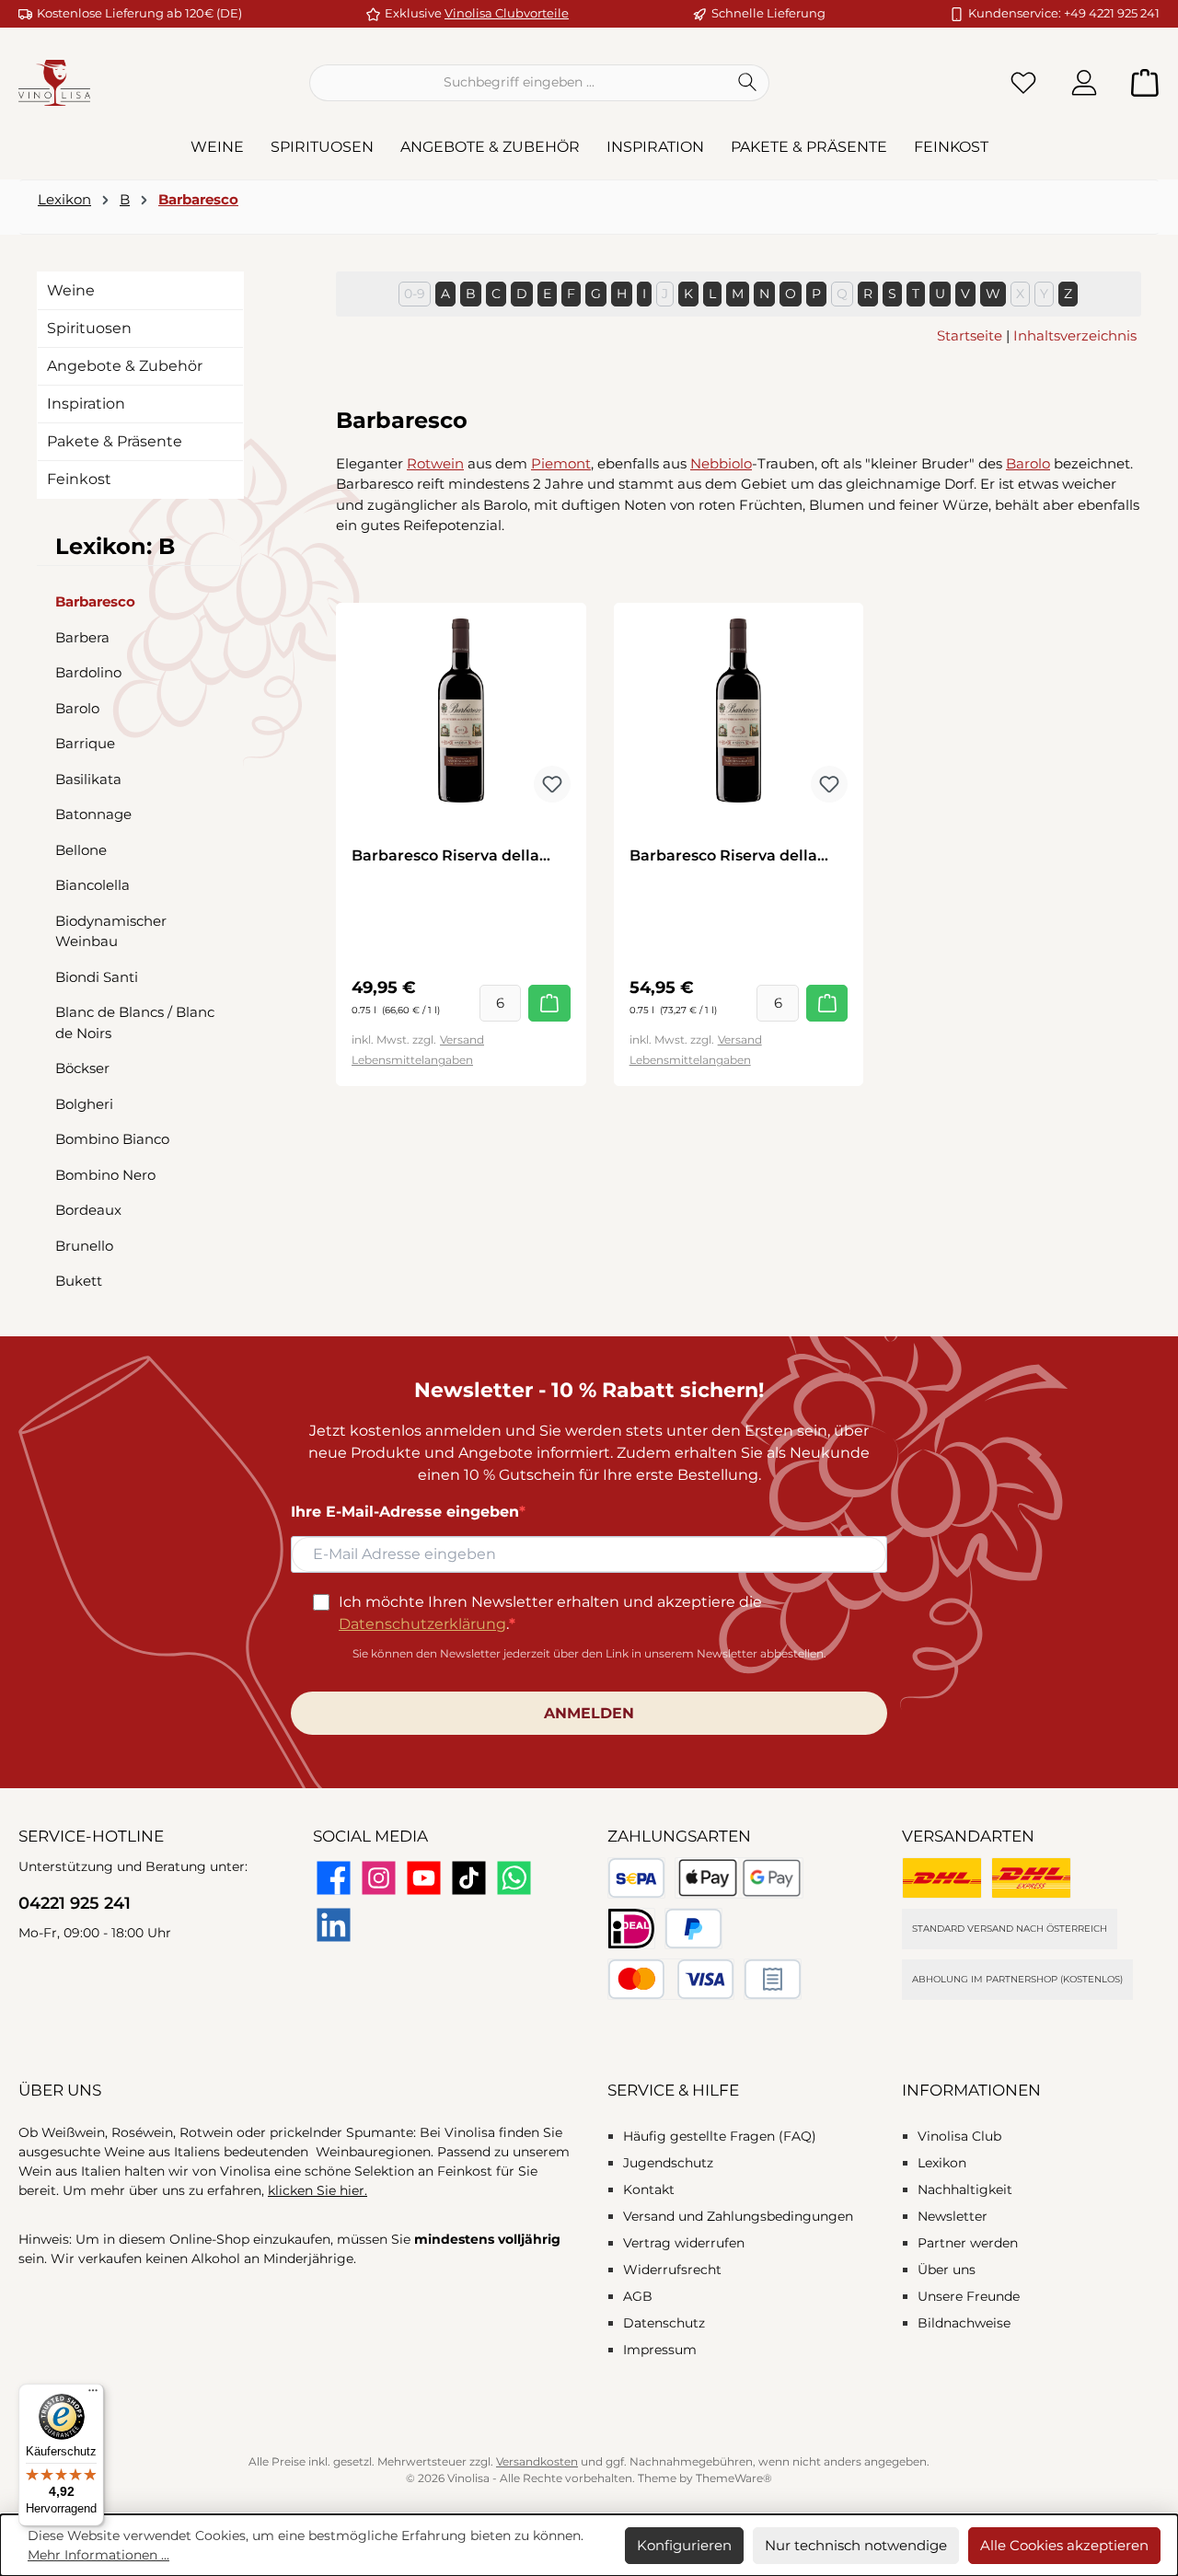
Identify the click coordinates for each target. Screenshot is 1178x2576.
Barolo (77, 708)
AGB (638, 2296)
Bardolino (88, 672)
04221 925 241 (75, 1903)
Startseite (970, 335)
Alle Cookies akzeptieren (1064, 2545)
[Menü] (93, 2395)
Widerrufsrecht (672, 2270)
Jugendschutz (668, 2163)
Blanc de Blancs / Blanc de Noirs (135, 1022)
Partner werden (968, 2243)
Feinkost (79, 479)
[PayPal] (693, 1929)
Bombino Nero (105, 1175)
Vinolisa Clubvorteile (507, 13)
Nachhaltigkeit (965, 2189)
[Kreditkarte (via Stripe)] (671, 1979)
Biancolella (92, 885)
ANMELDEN (589, 1713)
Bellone (81, 850)
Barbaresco (95, 601)
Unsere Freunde (969, 2296)
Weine (71, 290)
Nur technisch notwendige (856, 2545)
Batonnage (93, 814)
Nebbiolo (721, 463)
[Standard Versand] (942, 1878)
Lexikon (942, 2163)
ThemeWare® (734, 2478)
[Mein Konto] (1084, 82)
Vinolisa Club (959, 2136)
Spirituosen (89, 328)
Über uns (947, 2270)
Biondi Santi (97, 977)
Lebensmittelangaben (412, 1060)
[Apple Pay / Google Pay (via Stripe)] (739, 1878)
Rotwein (435, 463)
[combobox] (518, 83)
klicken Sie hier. (318, 2190)
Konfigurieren (684, 2545)
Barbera (82, 637)
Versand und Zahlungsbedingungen (738, 2216)
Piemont (561, 463)
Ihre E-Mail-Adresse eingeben (405, 1512)
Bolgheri (84, 1104)
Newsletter (953, 2216)
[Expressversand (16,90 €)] (1031, 1878)
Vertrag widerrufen (684, 2243)
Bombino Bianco (112, 1139)
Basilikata (88, 779)
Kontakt (649, 2189)
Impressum (660, 2350)
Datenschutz (664, 2323)
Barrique (85, 743)
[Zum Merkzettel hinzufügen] (552, 784)
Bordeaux (88, 1210)
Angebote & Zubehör (125, 366)
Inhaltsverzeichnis (1075, 335)
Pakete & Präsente (115, 441)
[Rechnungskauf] (773, 1979)
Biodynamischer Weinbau (111, 931)
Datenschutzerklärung (422, 1624)
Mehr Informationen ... (98, 2555)
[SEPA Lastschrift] (636, 1878)
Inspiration (86, 404)
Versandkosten (537, 2461)
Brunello (84, 1246)
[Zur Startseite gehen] (54, 83)
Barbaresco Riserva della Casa (445, 856)
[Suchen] (748, 83)
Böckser (82, 1068)
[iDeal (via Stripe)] (631, 1929)
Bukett (79, 1281)
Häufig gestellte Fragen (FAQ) (720, 2136)
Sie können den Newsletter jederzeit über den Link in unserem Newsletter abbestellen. (589, 1653)
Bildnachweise (964, 2323)
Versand (462, 1040)
